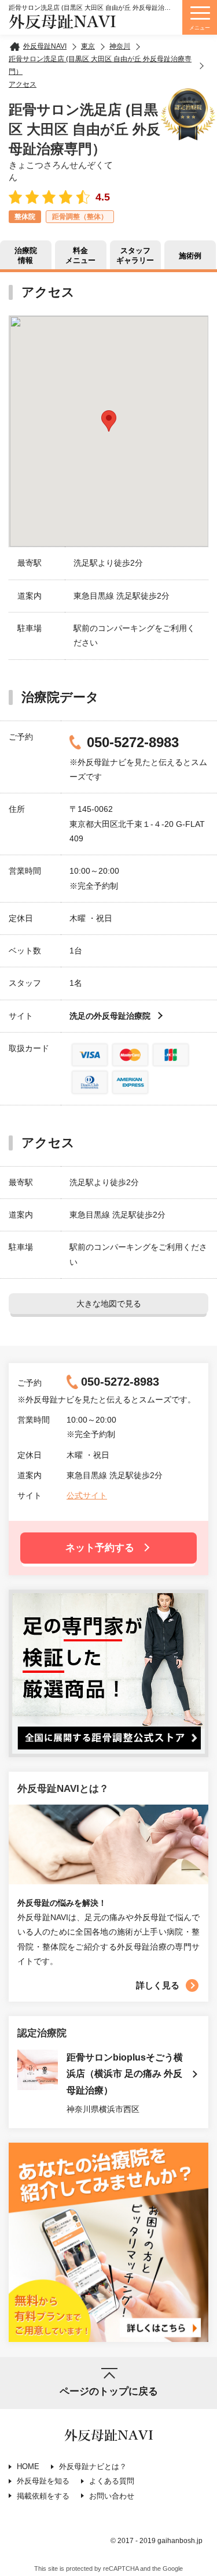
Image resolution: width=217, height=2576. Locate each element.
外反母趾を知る (43, 2481)
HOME (28, 2466)
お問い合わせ (112, 2496)
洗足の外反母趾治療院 (110, 1016)
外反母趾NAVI (62, 22)
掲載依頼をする (43, 2496)
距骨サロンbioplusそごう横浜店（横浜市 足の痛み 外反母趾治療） (125, 2074)
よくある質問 (112, 2481)
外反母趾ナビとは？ (93, 2466)
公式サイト (87, 1495)
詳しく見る (158, 1985)
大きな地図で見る (109, 1304)
